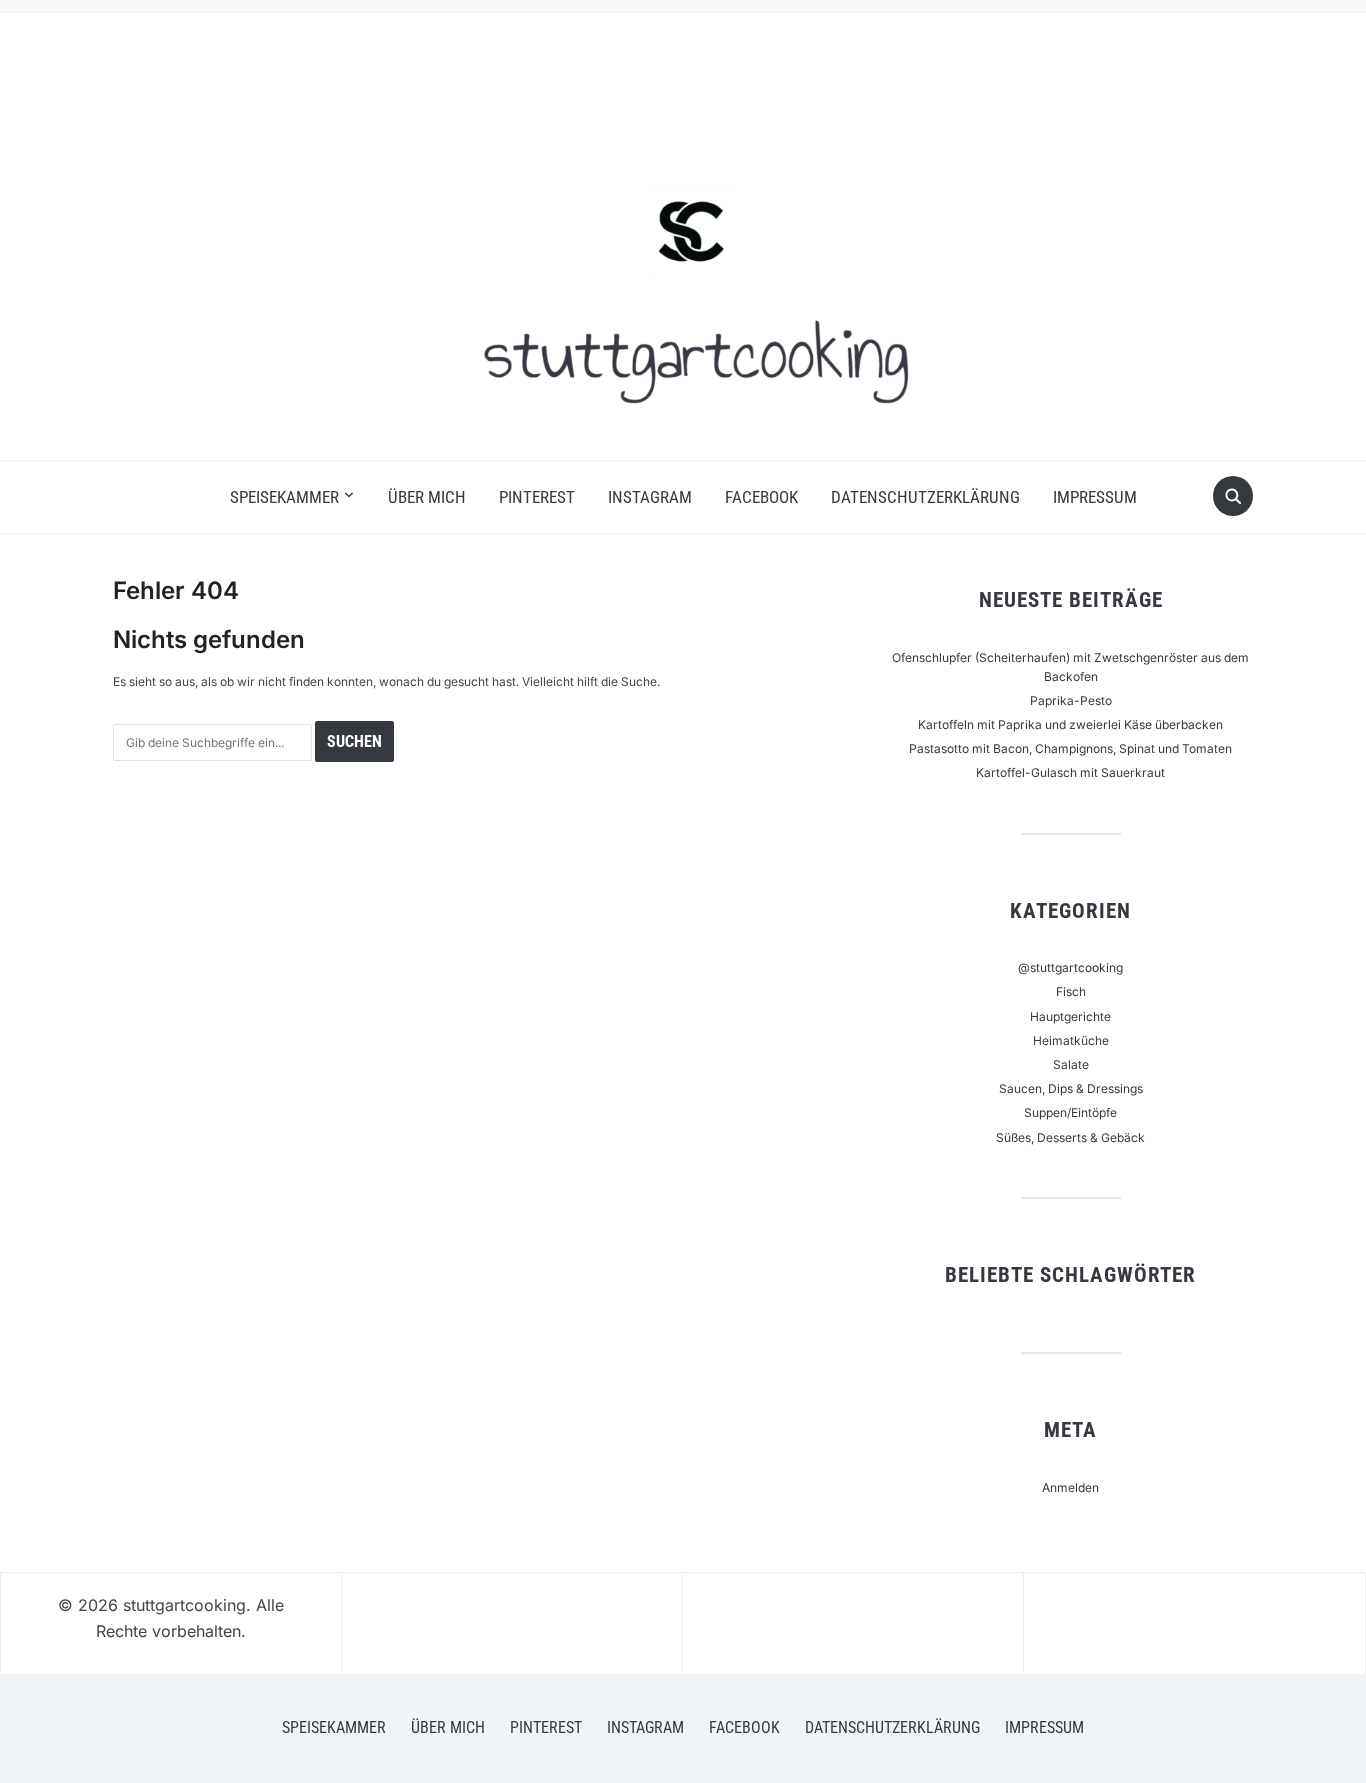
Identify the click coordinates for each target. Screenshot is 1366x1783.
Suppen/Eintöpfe (1070, 1112)
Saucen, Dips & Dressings (1071, 1088)
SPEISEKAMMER (284, 497)
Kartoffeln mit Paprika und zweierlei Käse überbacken (1070, 724)
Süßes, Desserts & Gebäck (1070, 1137)
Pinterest (537, 497)
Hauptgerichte (1070, 1016)
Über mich (427, 497)
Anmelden (1070, 1487)
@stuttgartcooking (1070, 967)
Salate (1071, 1064)
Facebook (761, 497)
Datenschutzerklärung (925, 497)
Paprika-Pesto (1071, 700)
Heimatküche (1071, 1040)
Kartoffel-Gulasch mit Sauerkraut (1070, 772)
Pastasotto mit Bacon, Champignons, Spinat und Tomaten (1070, 748)
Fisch (1071, 991)
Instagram (650, 497)
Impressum (1095, 497)
